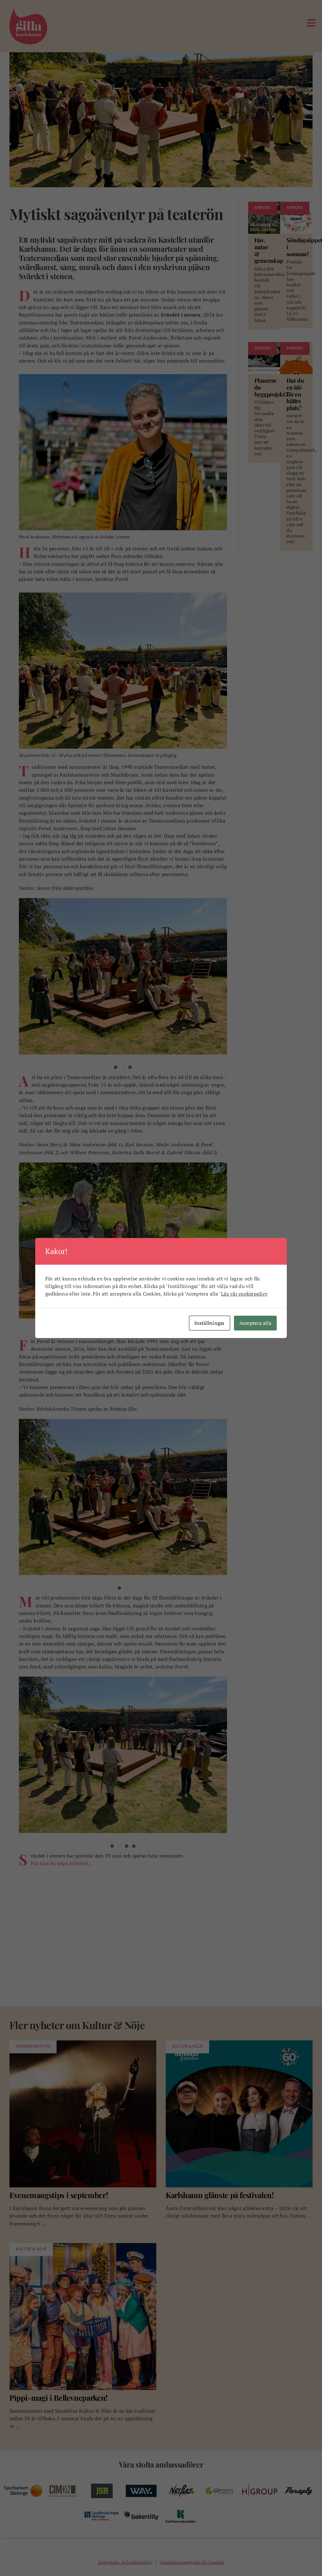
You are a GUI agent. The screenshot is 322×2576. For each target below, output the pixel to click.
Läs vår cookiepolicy (244, 1294)
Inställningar (210, 1323)
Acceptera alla (255, 1323)
